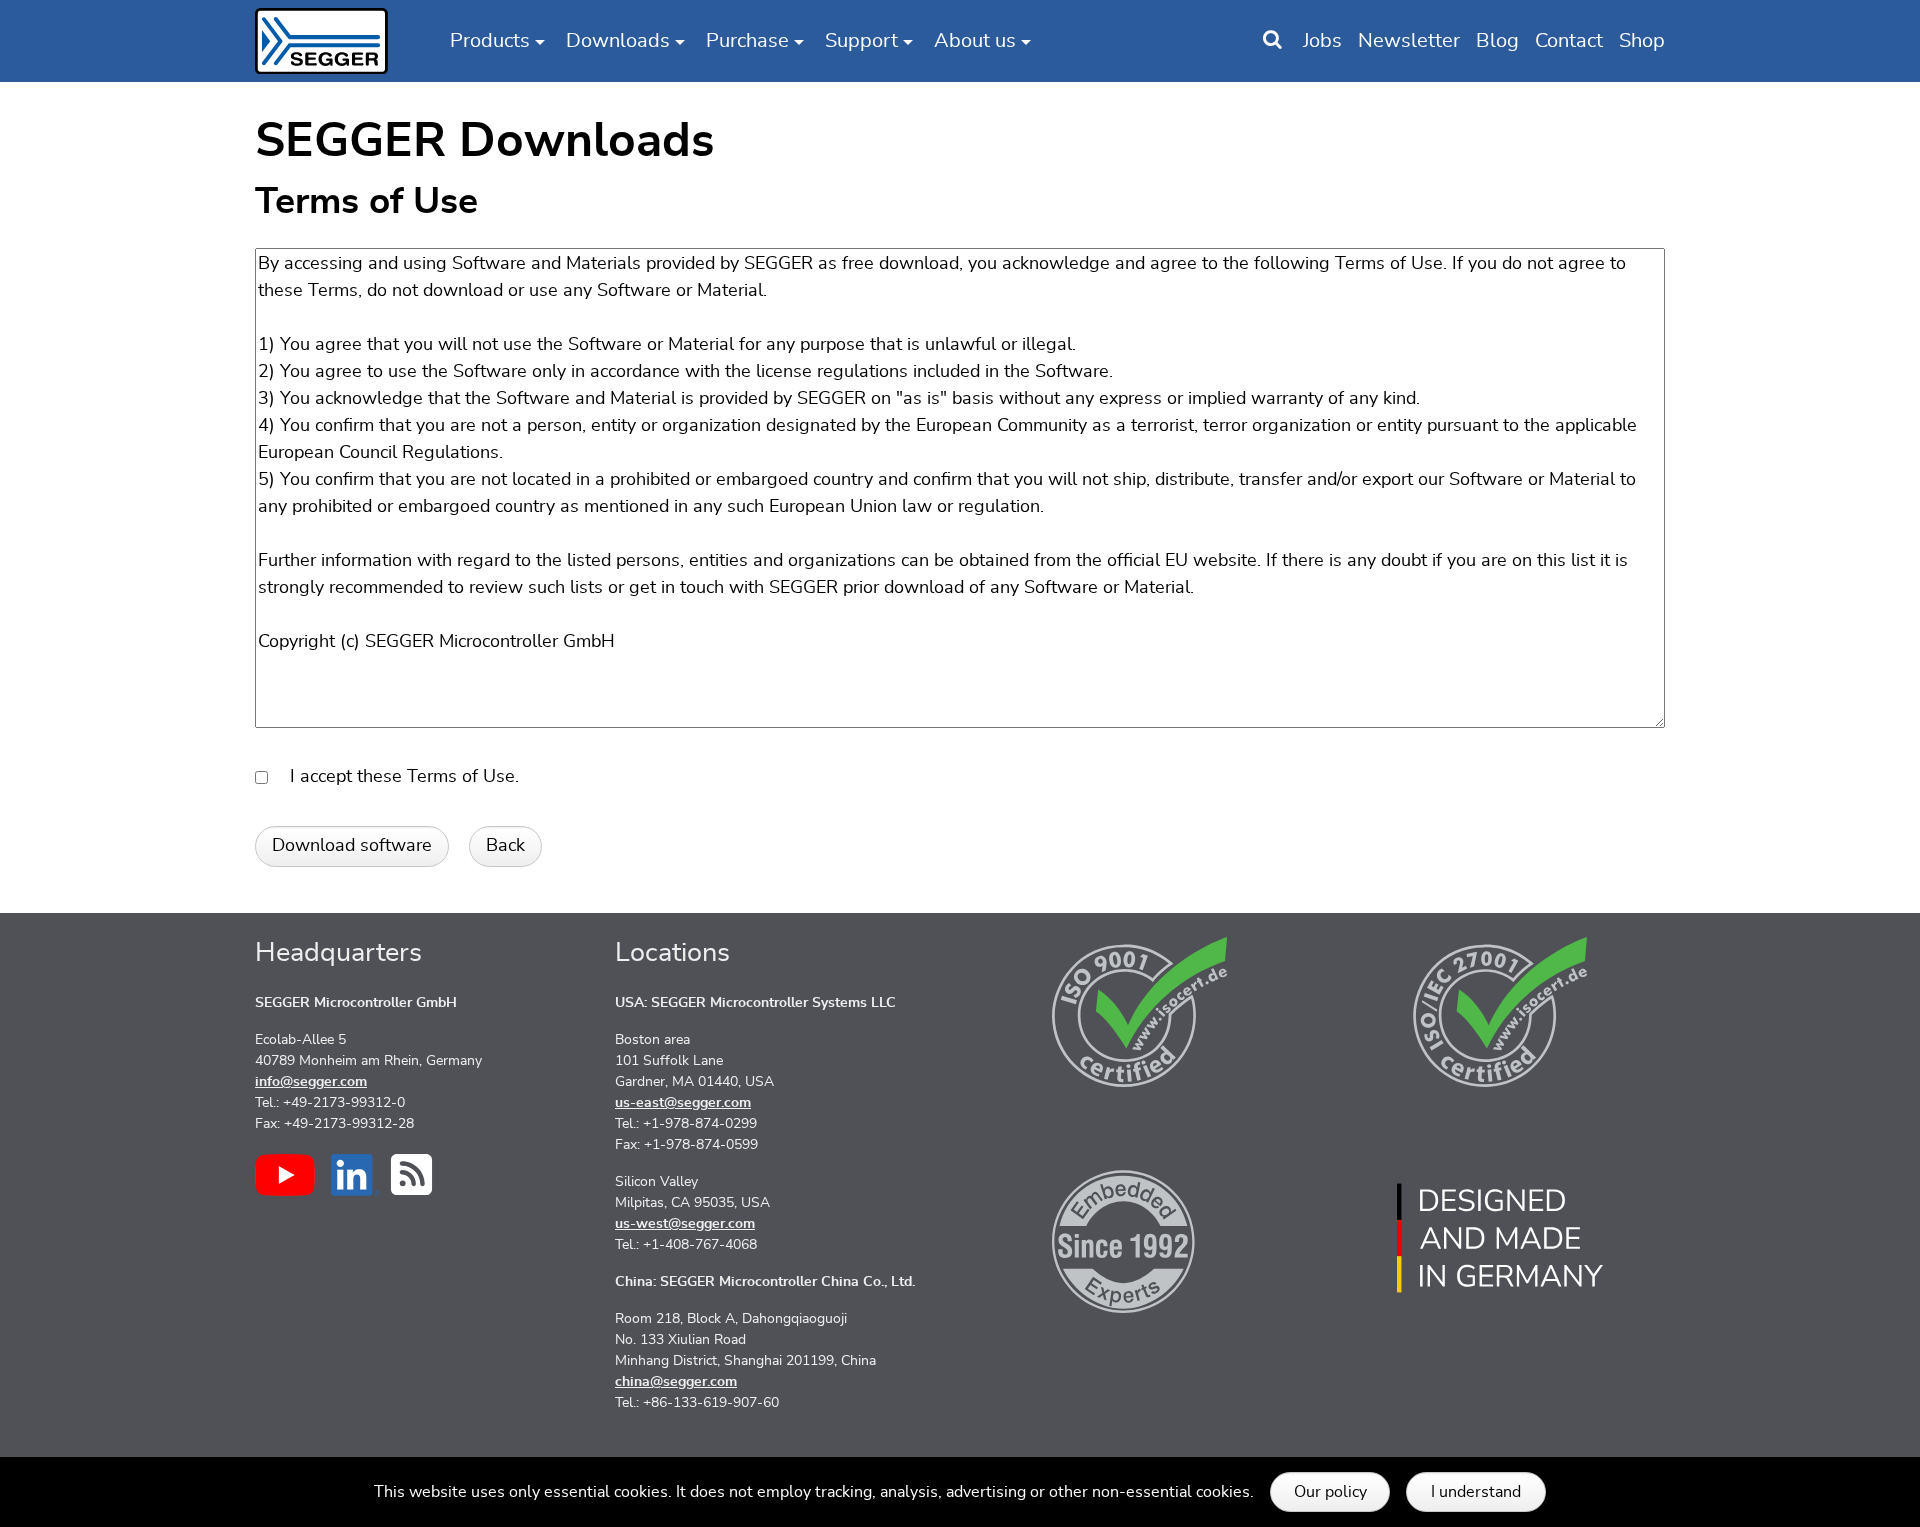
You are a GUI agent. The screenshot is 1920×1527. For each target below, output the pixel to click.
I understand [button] (1476, 1492)
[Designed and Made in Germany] (1500, 1238)
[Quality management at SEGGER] (1140, 1012)
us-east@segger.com (683, 1103)
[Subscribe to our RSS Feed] (411, 1174)
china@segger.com (676, 1382)
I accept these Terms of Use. (397, 777)
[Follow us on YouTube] (285, 1175)
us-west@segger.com (685, 1224)
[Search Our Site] (1272, 41)
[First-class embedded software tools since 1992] (1140, 1238)
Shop (1642, 41)
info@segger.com (311, 1082)
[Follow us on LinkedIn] (355, 1175)
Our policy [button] (1330, 1492)
